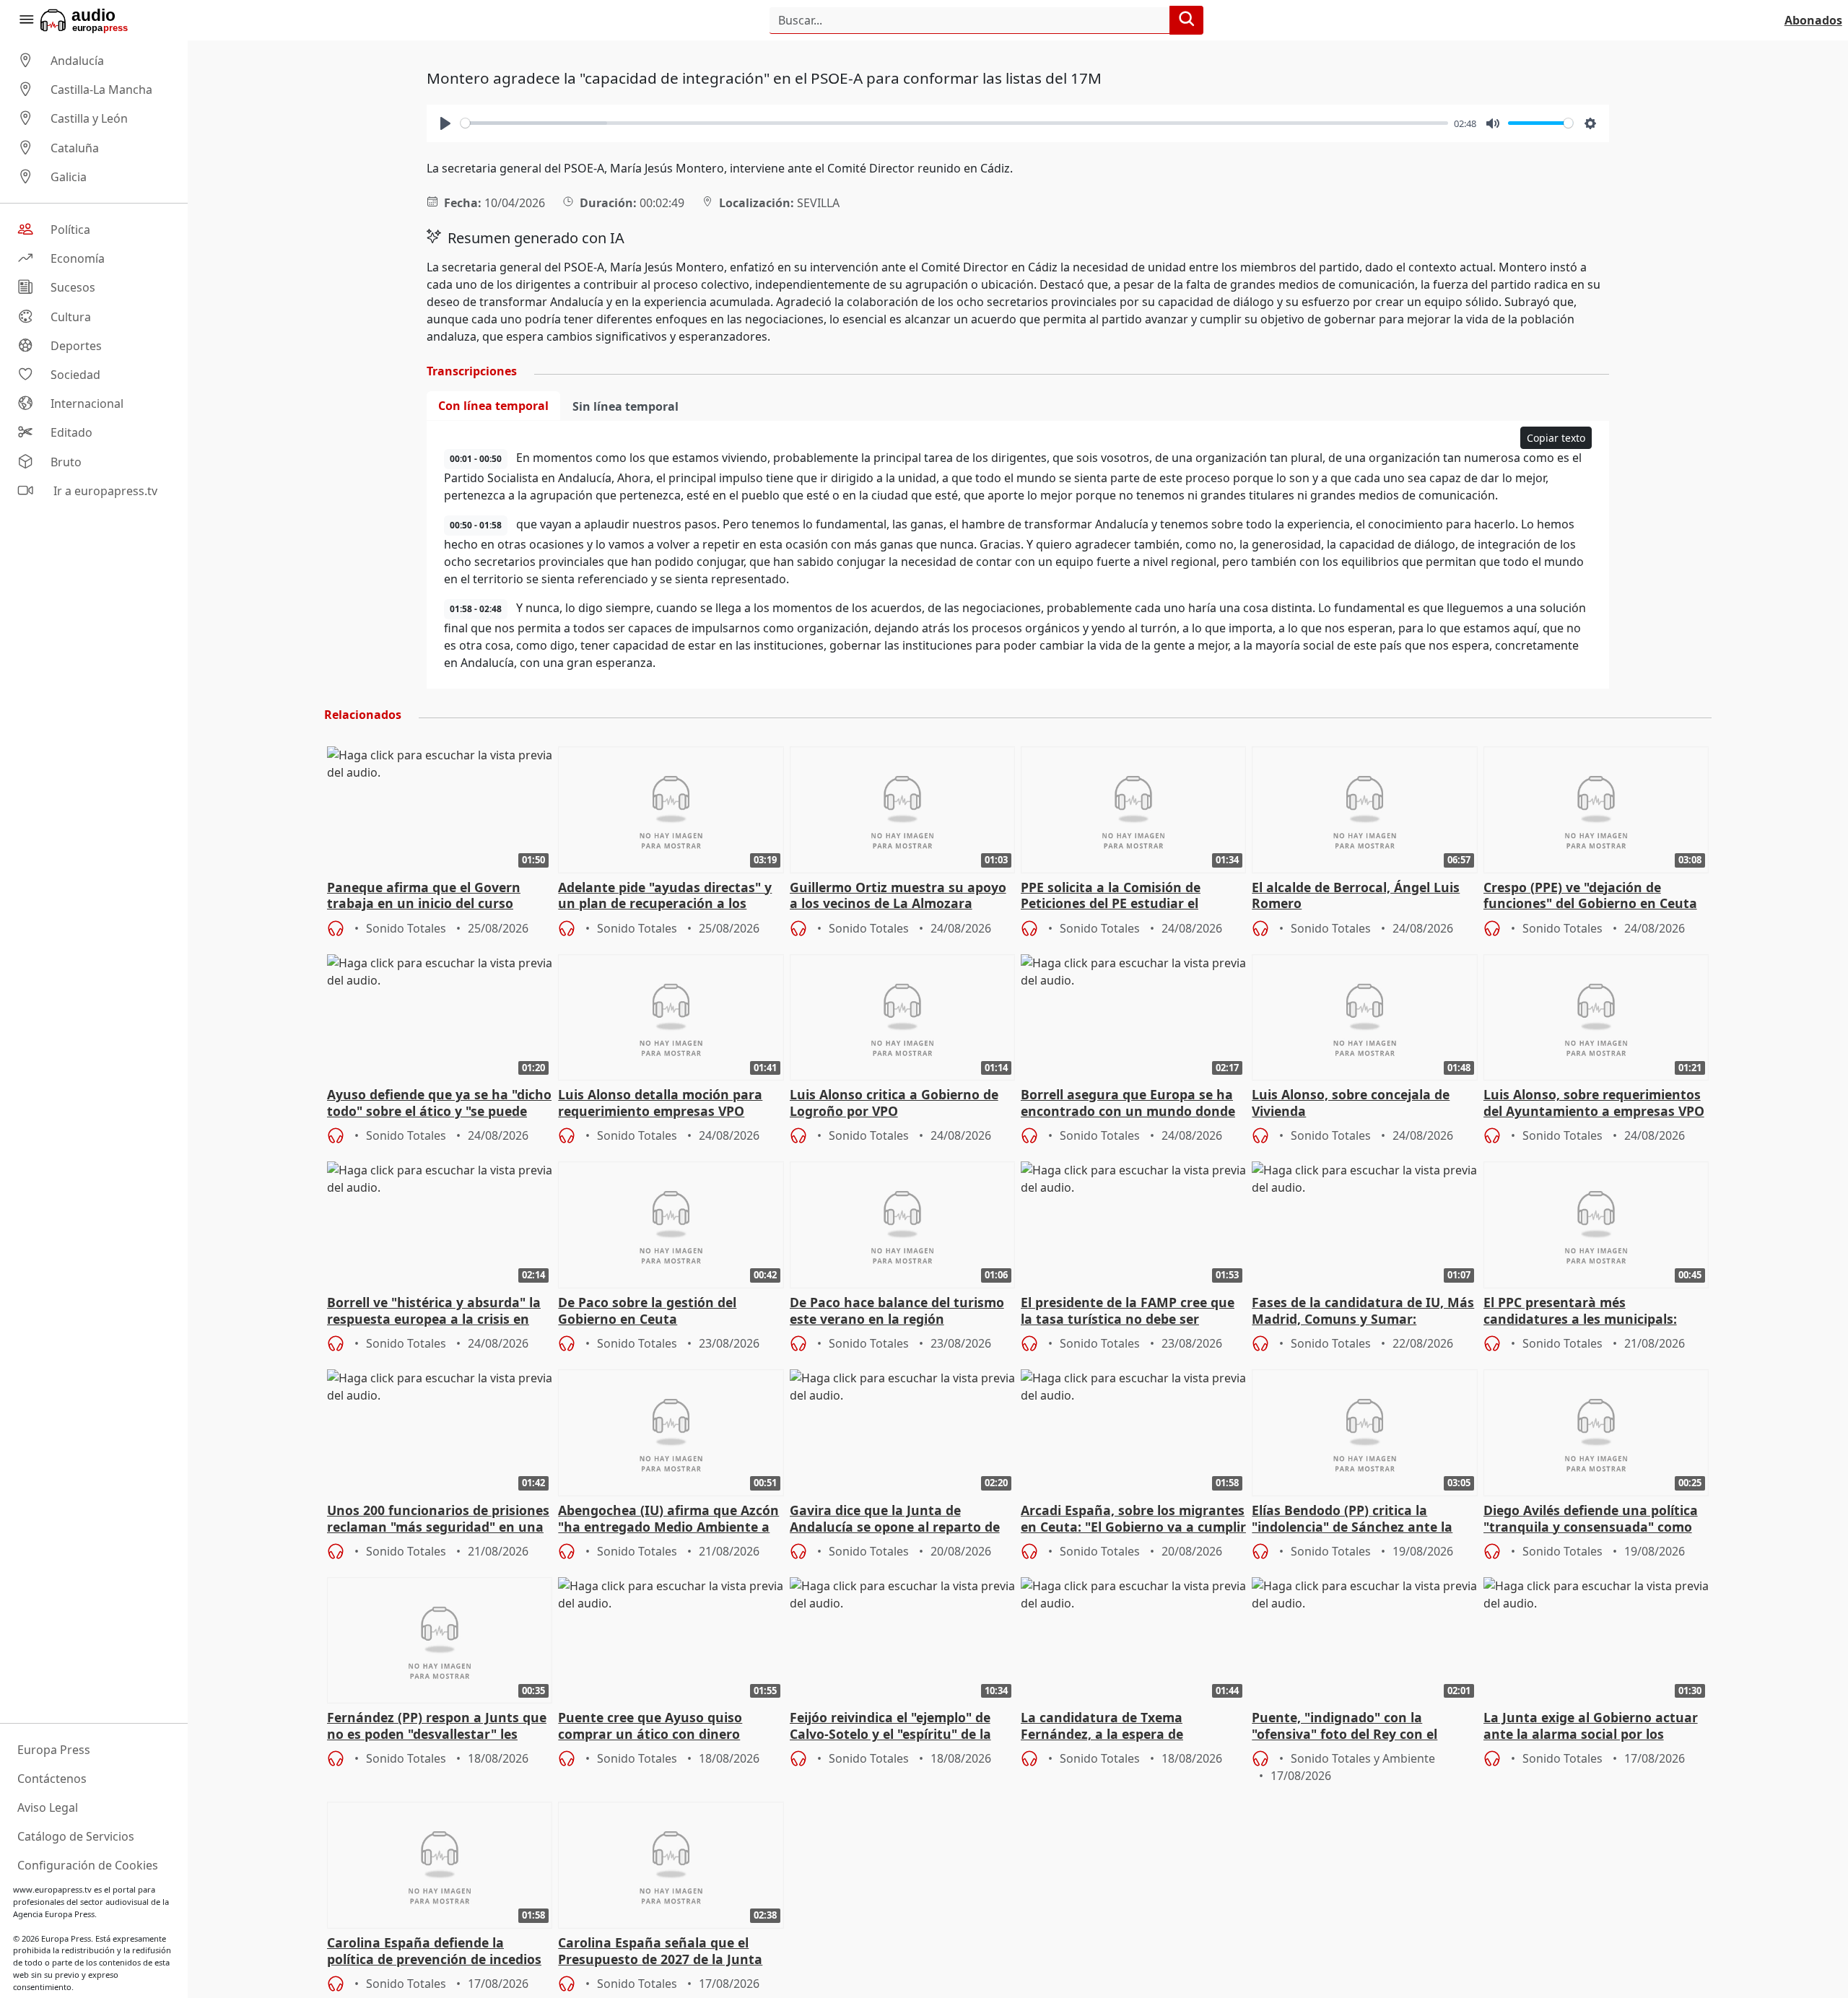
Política (70, 230)
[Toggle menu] (26, 20)
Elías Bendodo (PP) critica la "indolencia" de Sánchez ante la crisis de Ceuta (1352, 1519)
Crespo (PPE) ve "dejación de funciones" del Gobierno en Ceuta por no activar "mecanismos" (1590, 897)
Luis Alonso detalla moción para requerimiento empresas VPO (660, 1103)
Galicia (69, 177)
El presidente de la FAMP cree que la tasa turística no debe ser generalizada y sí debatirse (1128, 1312)
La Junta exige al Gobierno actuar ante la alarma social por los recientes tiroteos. (1591, 1727)
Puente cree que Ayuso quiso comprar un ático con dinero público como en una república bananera (656, 1727)
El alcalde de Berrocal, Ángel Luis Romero (1356, 896)
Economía (78, 258)
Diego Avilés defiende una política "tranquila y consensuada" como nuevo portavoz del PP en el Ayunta (1591, 1519)
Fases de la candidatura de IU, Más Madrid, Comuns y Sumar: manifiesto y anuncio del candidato (1364, 1312)
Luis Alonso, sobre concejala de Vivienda (1351, 1103)
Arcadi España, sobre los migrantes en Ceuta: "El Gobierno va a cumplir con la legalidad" (1133, 1519)
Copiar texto (1556, 438)
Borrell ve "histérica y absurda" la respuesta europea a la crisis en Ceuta (434, 1312)
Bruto (66, 462)
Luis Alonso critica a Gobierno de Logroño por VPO (894, 1103)
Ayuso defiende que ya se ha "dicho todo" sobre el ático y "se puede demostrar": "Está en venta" (439, 1104)
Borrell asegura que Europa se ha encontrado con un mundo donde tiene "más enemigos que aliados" (1128, 1104)
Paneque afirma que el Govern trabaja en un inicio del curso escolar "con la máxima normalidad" (424, 897)
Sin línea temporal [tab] (626, 406)
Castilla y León (89, 119)
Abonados (1813, 20)
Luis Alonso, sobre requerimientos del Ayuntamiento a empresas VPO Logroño (1594, 1104)
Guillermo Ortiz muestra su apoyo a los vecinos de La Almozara (898, 896)
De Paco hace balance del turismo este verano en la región (897, 1311)
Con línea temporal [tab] (493, 406)
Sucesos (73, 288)
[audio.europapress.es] (104, 20)
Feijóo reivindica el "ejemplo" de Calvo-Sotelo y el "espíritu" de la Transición (890, 1727)
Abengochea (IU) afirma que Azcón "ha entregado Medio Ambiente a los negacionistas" (668, 1519)
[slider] (954, 123)
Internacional (87, 403)
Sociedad (75, 375)
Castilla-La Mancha (101, 90)
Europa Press (54, 1750)
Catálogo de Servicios (76, 1836)
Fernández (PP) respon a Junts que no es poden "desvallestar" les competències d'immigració (437, 1727)
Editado (71, 433)
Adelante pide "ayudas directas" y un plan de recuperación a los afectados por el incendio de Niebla (670, 897)
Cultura (71, 317)
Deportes (76, 346)
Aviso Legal (48, 1807)
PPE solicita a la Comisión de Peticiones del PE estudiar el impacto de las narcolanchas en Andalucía (1122, 897)
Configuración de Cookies (88, 1865)
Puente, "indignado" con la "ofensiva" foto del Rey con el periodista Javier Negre (1344, 1727)
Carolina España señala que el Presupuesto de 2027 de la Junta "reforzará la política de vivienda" (664, 1952)
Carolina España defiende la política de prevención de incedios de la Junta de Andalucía (434, 1952)
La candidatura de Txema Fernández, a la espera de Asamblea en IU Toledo (1102, 1727)
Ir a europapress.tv (104, 491)
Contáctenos (52, 1779)
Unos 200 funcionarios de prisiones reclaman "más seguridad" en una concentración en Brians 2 (438, 1519)
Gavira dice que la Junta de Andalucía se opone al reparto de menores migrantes (895, 1519)
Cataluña (75, 148)
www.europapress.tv (52, 1889)
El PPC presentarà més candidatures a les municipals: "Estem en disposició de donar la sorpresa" (1586, 1312)
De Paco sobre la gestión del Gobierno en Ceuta (647, 1311)
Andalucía (77, 61)
